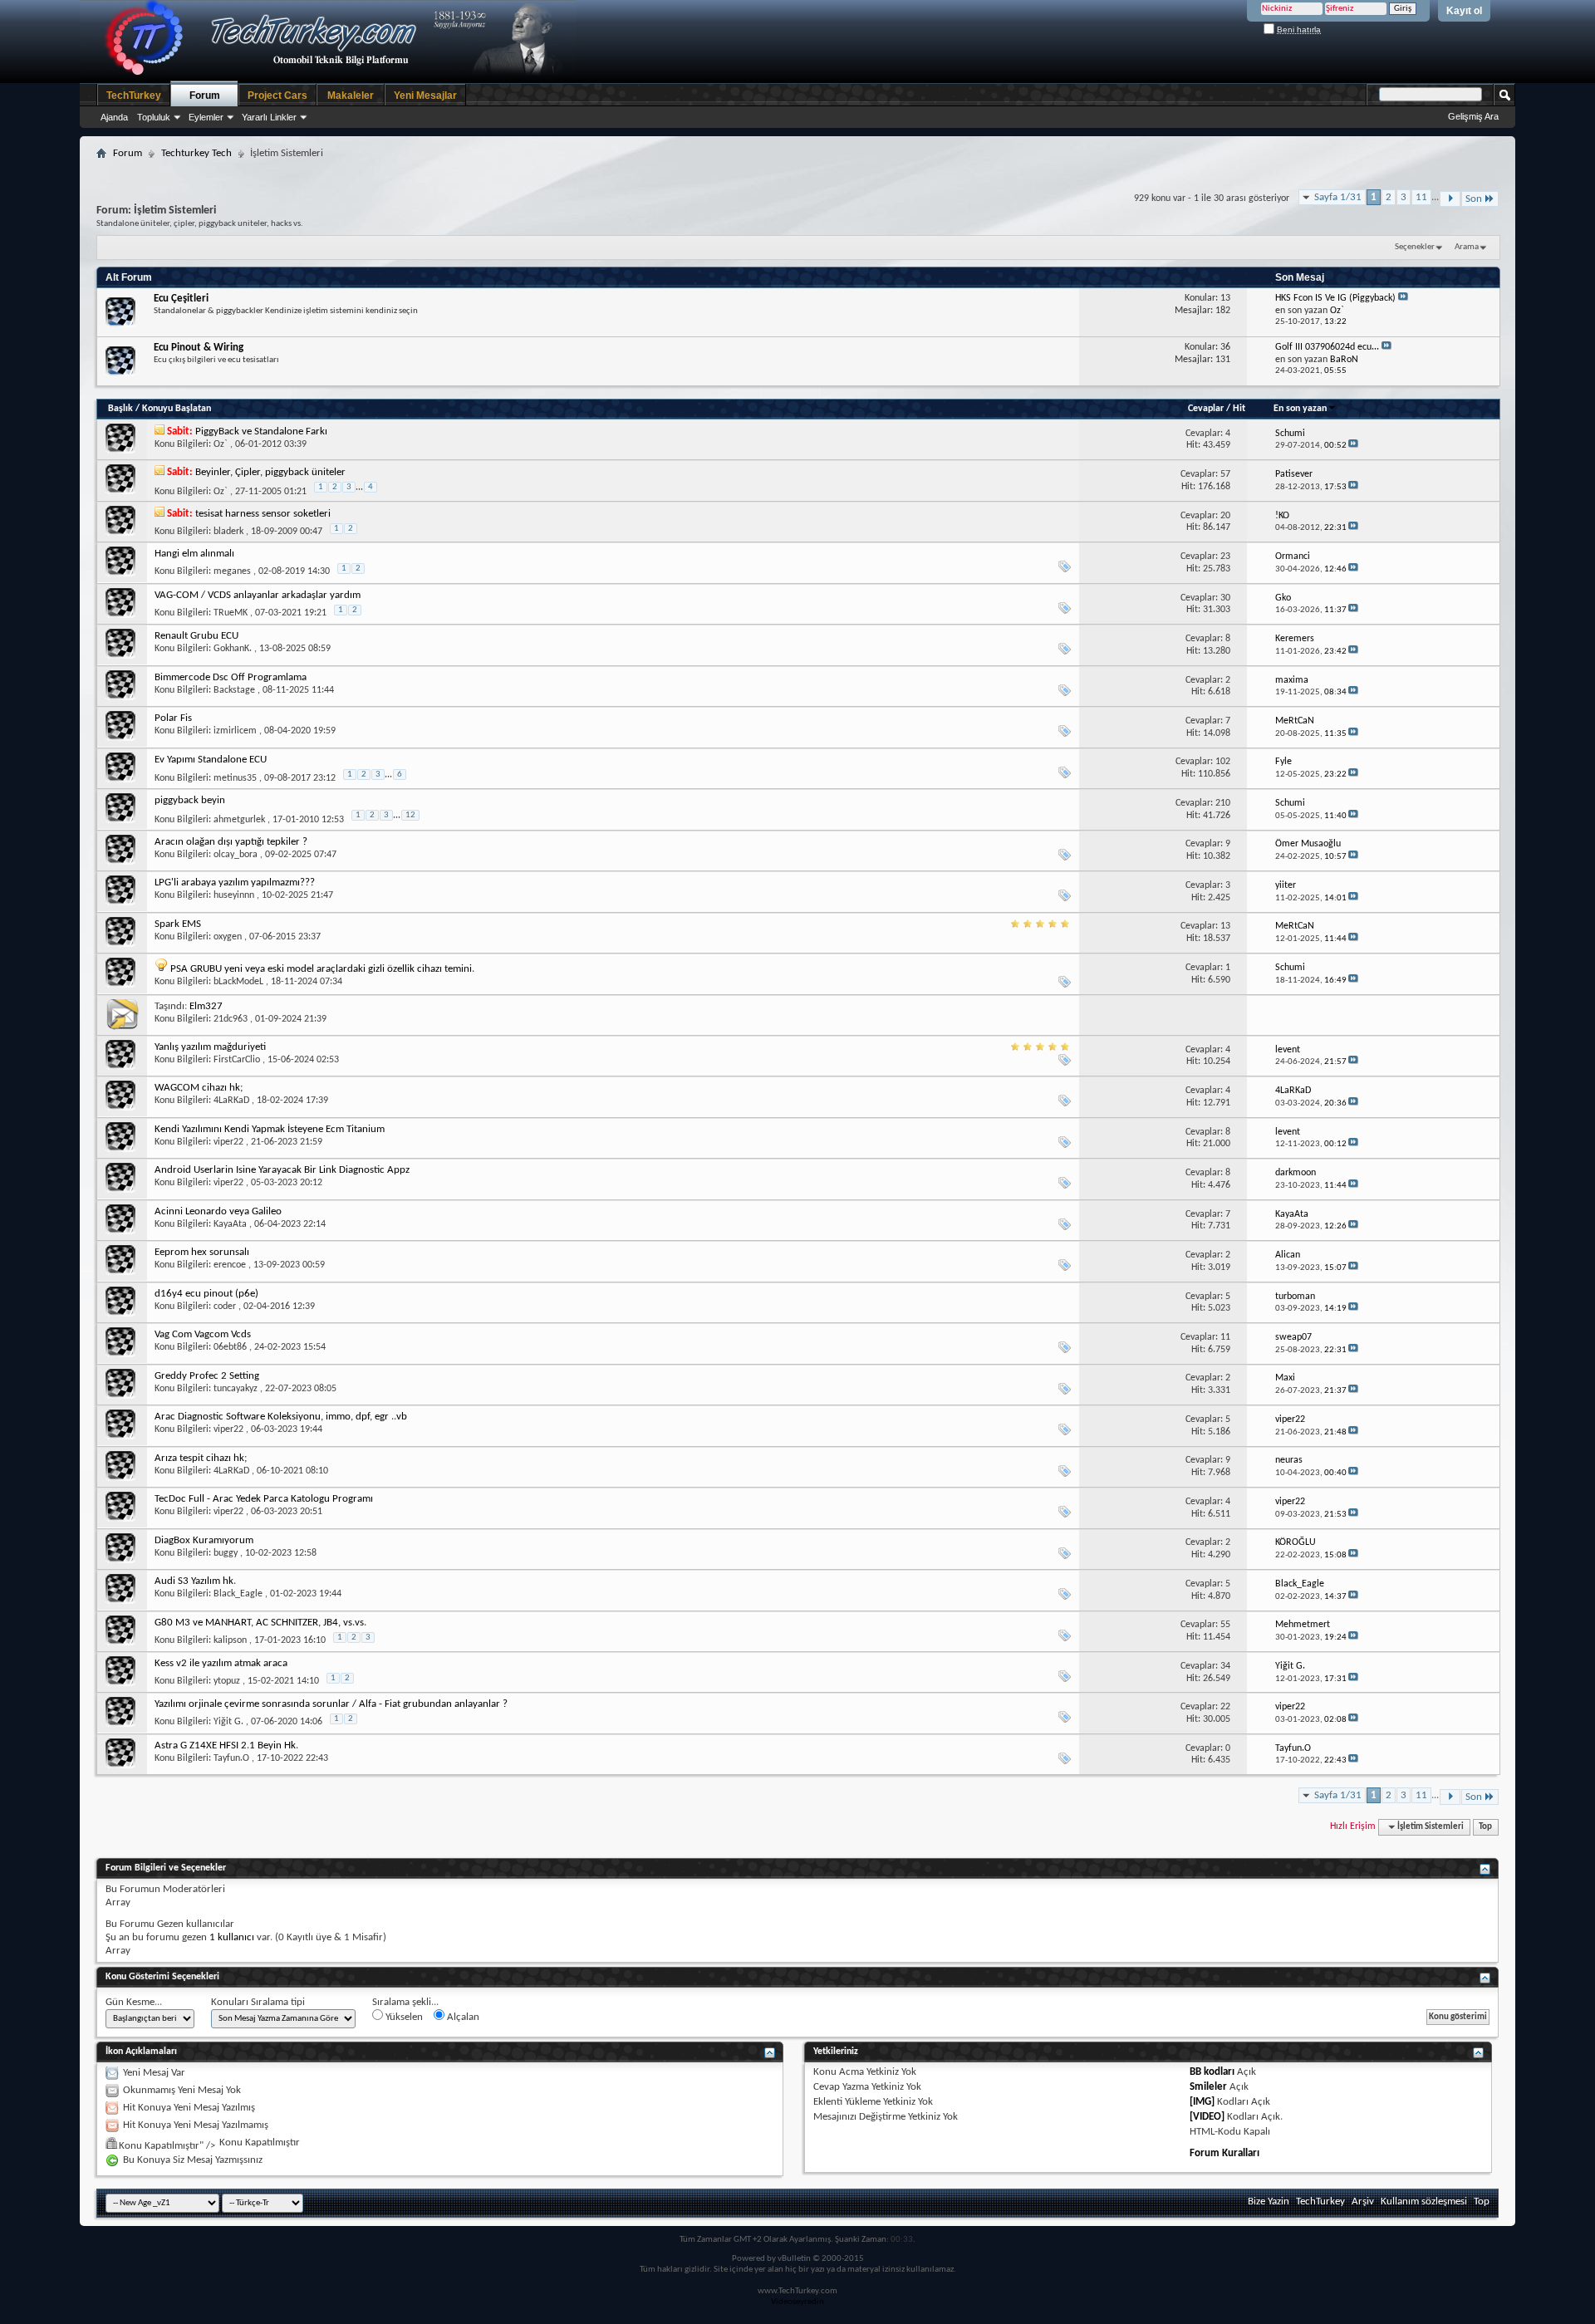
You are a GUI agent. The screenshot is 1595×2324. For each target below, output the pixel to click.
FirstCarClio (237, 1060)
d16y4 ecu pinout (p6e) (206, 1294)
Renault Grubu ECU (196, 636)
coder (225, 1307)
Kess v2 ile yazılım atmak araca (221, 1663)
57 (1225, 474)
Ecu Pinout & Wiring (199, 348)
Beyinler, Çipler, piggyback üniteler (270, 472)
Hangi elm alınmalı (194, 554)
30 (1225, 598)
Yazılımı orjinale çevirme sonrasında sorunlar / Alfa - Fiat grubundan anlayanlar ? (331, 1704)
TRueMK (231, 613)
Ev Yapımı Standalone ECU (211, 760)
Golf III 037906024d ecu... (1327, 347)
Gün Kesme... (134, 2002)
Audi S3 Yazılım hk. (195, 1581)
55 (1225, 1625)
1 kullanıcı (232, 1937)
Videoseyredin (797, 2302)
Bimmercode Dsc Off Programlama (231, 677)
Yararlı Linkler (269, 117)
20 (1225, 516)
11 (1421, 197)
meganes (232, 571)
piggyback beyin (190, 800)
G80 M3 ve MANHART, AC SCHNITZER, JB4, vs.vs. (260, 1623)
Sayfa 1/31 (1338, 197)
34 (1225, 1666)
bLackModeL (238, 982)
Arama (1467, 247)
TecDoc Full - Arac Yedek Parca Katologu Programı (264, 1499)
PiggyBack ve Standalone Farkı (261, 431)
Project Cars (277, 96)
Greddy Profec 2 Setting (207, 1376)
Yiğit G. (228, 1722)
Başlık (120, 409)
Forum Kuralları (1224, 2153)
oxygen (228, 937)
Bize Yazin (1269, 2201)
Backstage (234, 690)
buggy (226, 1553)
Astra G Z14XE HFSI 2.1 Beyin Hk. (226, 1745)
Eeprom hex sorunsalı (202, 1252)
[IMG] (1202, 2102)
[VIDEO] (1207, 2117)
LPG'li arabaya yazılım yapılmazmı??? (235, 883)
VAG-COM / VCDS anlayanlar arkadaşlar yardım (258, 595)
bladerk (228, 532)
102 (1223, 762)
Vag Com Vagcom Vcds (203, 1334)
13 (1225, 926)
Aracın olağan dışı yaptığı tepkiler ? (231, 842)
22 (1225, 1707)
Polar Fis (173, 718)
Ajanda (114, 117)
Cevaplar (1206, 409)
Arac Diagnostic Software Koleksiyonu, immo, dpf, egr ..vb (281, 1417)
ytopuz (227, 1681)
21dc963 (231, 1019)
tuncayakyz (236, 1389)
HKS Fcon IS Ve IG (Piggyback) (1335, 298)
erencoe (230, 1265)
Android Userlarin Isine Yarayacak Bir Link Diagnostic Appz (282, 1170)
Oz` (221, 444)
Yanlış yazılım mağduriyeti (210, 1047)
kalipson (230, 1640)
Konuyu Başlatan (177, 409)
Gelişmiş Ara (1473, 116)
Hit (1239, 409)
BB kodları (1212, 2072)
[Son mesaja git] (1353, 446)
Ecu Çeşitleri (181, 299)
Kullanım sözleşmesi (1424, 2201)
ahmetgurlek (239, 820)
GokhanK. (233, 649)
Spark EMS (178, 924)
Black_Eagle (238, 1594)
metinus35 (235, 778)
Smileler (1208, 2087)
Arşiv (1363, 2201)
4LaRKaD (231, 1101)
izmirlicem (235, 731)
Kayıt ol (1464, 11)
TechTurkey (134, 96)
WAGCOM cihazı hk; (199, 1088)
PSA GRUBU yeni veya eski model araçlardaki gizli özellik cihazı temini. (322, 969)
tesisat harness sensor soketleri (263, 514)
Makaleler (351, 96)
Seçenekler (1415, 247)
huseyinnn (234, 895)
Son (1474, 199)
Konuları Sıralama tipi (258, 2002)
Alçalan (462, 2017)
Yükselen (403, 2017)
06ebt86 (230, 1347)
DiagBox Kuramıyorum (204, 1540)
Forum (205, 96)
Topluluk (154, 117)
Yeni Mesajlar (425, 96)
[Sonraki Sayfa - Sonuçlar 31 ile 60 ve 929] (1450, 199)
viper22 (228, 1142)
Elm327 (206, 1006)
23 (1225, 556)
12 (410, 815)
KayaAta (230, 1224)
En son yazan (1300, 409)
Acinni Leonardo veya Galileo (218, 1211)
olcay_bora (236, 855)
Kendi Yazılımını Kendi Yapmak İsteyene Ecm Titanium (270, 1129)
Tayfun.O (231, 1758)
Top (1485, 1827)
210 (1223, 803)
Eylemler (206, 117)
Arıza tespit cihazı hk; (201, 1458)
